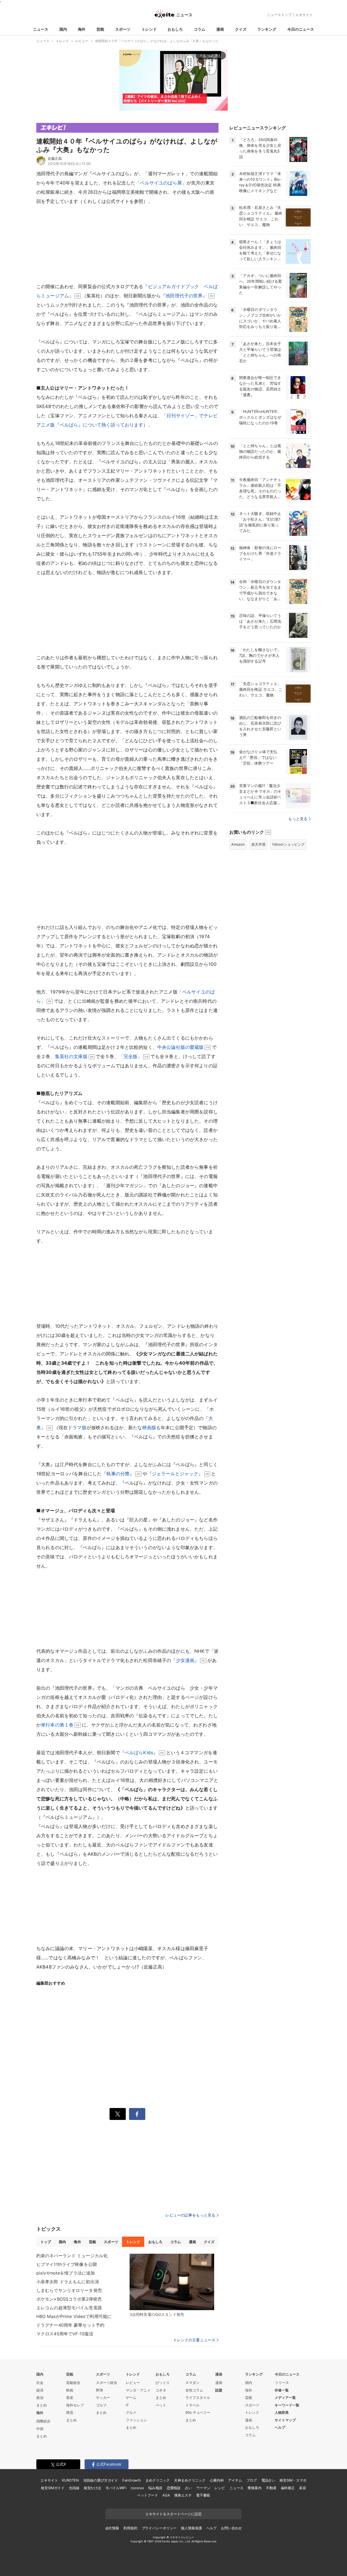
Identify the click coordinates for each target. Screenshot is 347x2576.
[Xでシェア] (118, 2114)
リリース (282, 2383)
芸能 (100, 29)
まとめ (42, 2405)
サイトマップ (285, 2420)
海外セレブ (75, 2405)
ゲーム (131, 2397)
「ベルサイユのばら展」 (161, 183)
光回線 (74, 2488)
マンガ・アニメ (138, 2390)
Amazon (238, 844)
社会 (40, 2383)
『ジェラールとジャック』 (175, 1474)
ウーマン (203, 2488)
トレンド (149, 29)
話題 (219, 2390)
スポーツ (123, 29)
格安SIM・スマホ (293, 2480)
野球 (99, 2390)
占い (188, 2488)
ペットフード (148, 2495)
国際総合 (43, 2421)
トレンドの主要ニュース (194, 2340)
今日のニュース (301, 29)
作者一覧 (282, 2390)
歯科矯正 (288, 2488)
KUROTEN (70, 2480)
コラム (200, 29)
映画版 (149, 1428)
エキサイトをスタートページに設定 (173, 2514)
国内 (63, 29)
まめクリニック (158, 2480)
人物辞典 (282, 2412)
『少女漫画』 (185, 1660)
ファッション (136, 2420)
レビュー (133, 2383)
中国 (40, 2429)
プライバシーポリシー (159, 2528)
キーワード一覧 (287, 2405)
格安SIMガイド (53, 2488)
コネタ (161, 2390)
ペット (161, 2405)
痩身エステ (183, 2495)
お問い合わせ (231, 2528)
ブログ (252, 2480)
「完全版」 (131, 1056)
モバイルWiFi (116, 2488)
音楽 (70, 2397)
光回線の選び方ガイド (101, 2480)
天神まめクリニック (190, 2480)
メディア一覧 (285, 2397)
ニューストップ (279, 15)
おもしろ (175, 29)
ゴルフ (101, 2405)
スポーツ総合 (107, 2383)
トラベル (192, 2405)
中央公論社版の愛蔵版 (181, 1047)
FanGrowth (132, 2480)
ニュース (41, 29)
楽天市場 (258, 844)
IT (127, 2405)
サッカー (103, 2397)
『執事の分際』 (118, 1474)
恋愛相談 (174, 2488)
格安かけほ (92, 2488)
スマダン (192, 2383)
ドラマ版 (77, 1428)
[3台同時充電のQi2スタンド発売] (172, 2282)
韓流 (70, 2412)
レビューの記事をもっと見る (190, 2215)
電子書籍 (203, 2495)
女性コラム (194, 2390)
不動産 (271, 2488)
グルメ (131, 2412)
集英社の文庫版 (71, 1056)
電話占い (268, 2480)
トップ (46, 2242)
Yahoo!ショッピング (288, 844)
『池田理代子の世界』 (184, 296)
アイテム (235, 2480)
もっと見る (298, 819)
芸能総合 (73, 2383)
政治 (40, 2397)
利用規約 (130, 2528)
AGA (166, 2495)
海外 (82, 29)
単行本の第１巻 (57, 1725)
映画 (70, 2390)
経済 (40, 2390)
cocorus (137, 2488)
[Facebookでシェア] (137, 2114)
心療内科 (217, 2480)
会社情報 (112, 2528)
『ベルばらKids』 (139, 1753)
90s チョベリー (198, 2412)
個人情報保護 (191, 2528)
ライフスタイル (198, 2397)
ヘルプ (280, 2427)
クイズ (241, 29)
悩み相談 (155, 2488)
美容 (303, 2488)
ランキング (267, 29)
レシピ (220, 2488)
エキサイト (304, 15)
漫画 (220, 29)
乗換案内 (254, 2488)
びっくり (163, 2383)
